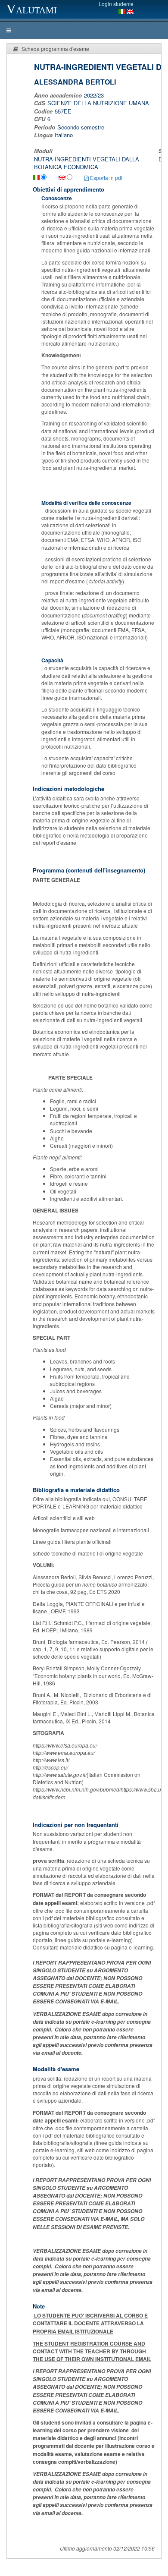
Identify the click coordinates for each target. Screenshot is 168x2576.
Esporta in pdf (106, 178)
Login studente (116, 4)
